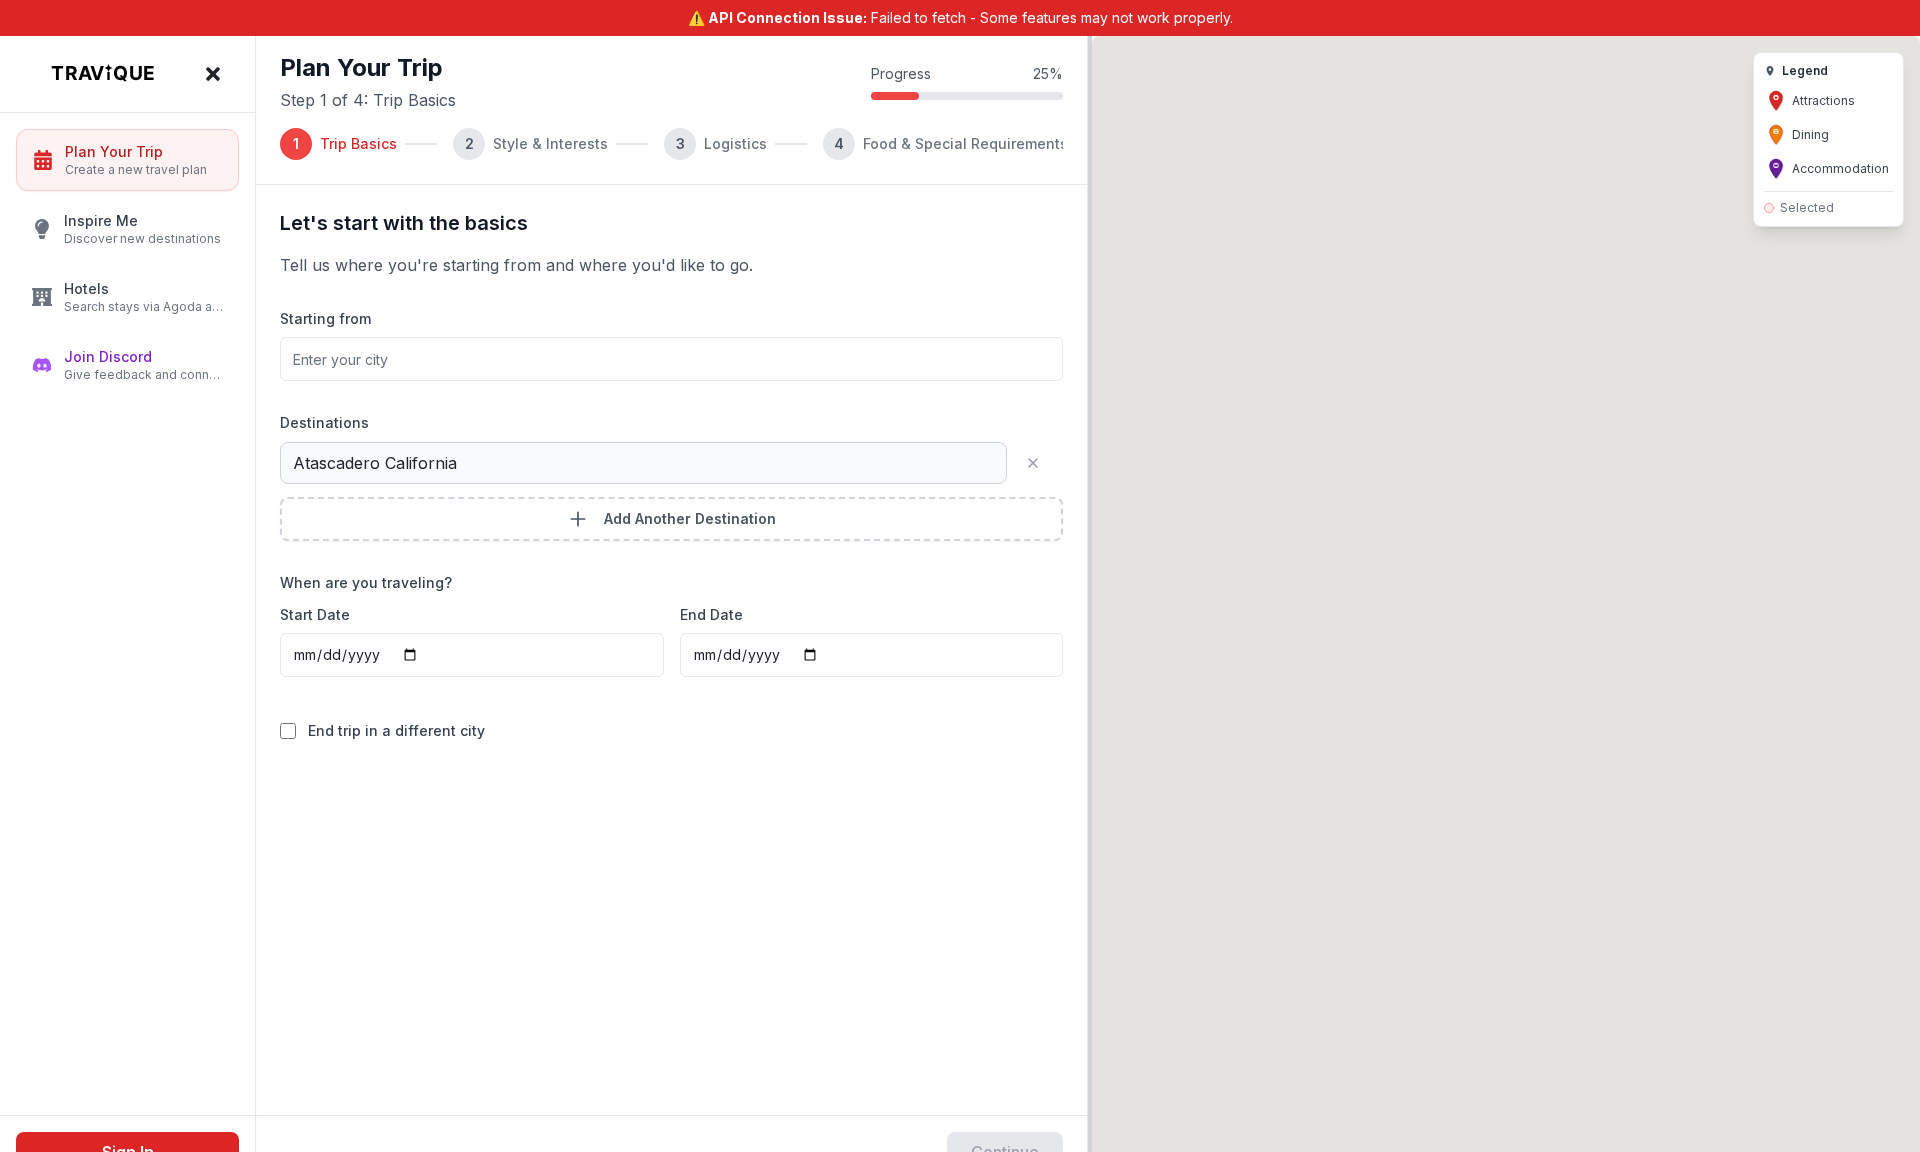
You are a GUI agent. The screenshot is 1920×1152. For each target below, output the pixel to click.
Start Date (315, 614)
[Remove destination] (1041, 463)
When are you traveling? (366, 582)
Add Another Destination (690, 518)
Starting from (325, 318)
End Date (711, 614)
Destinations (324, 422)
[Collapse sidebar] (217, 74)
